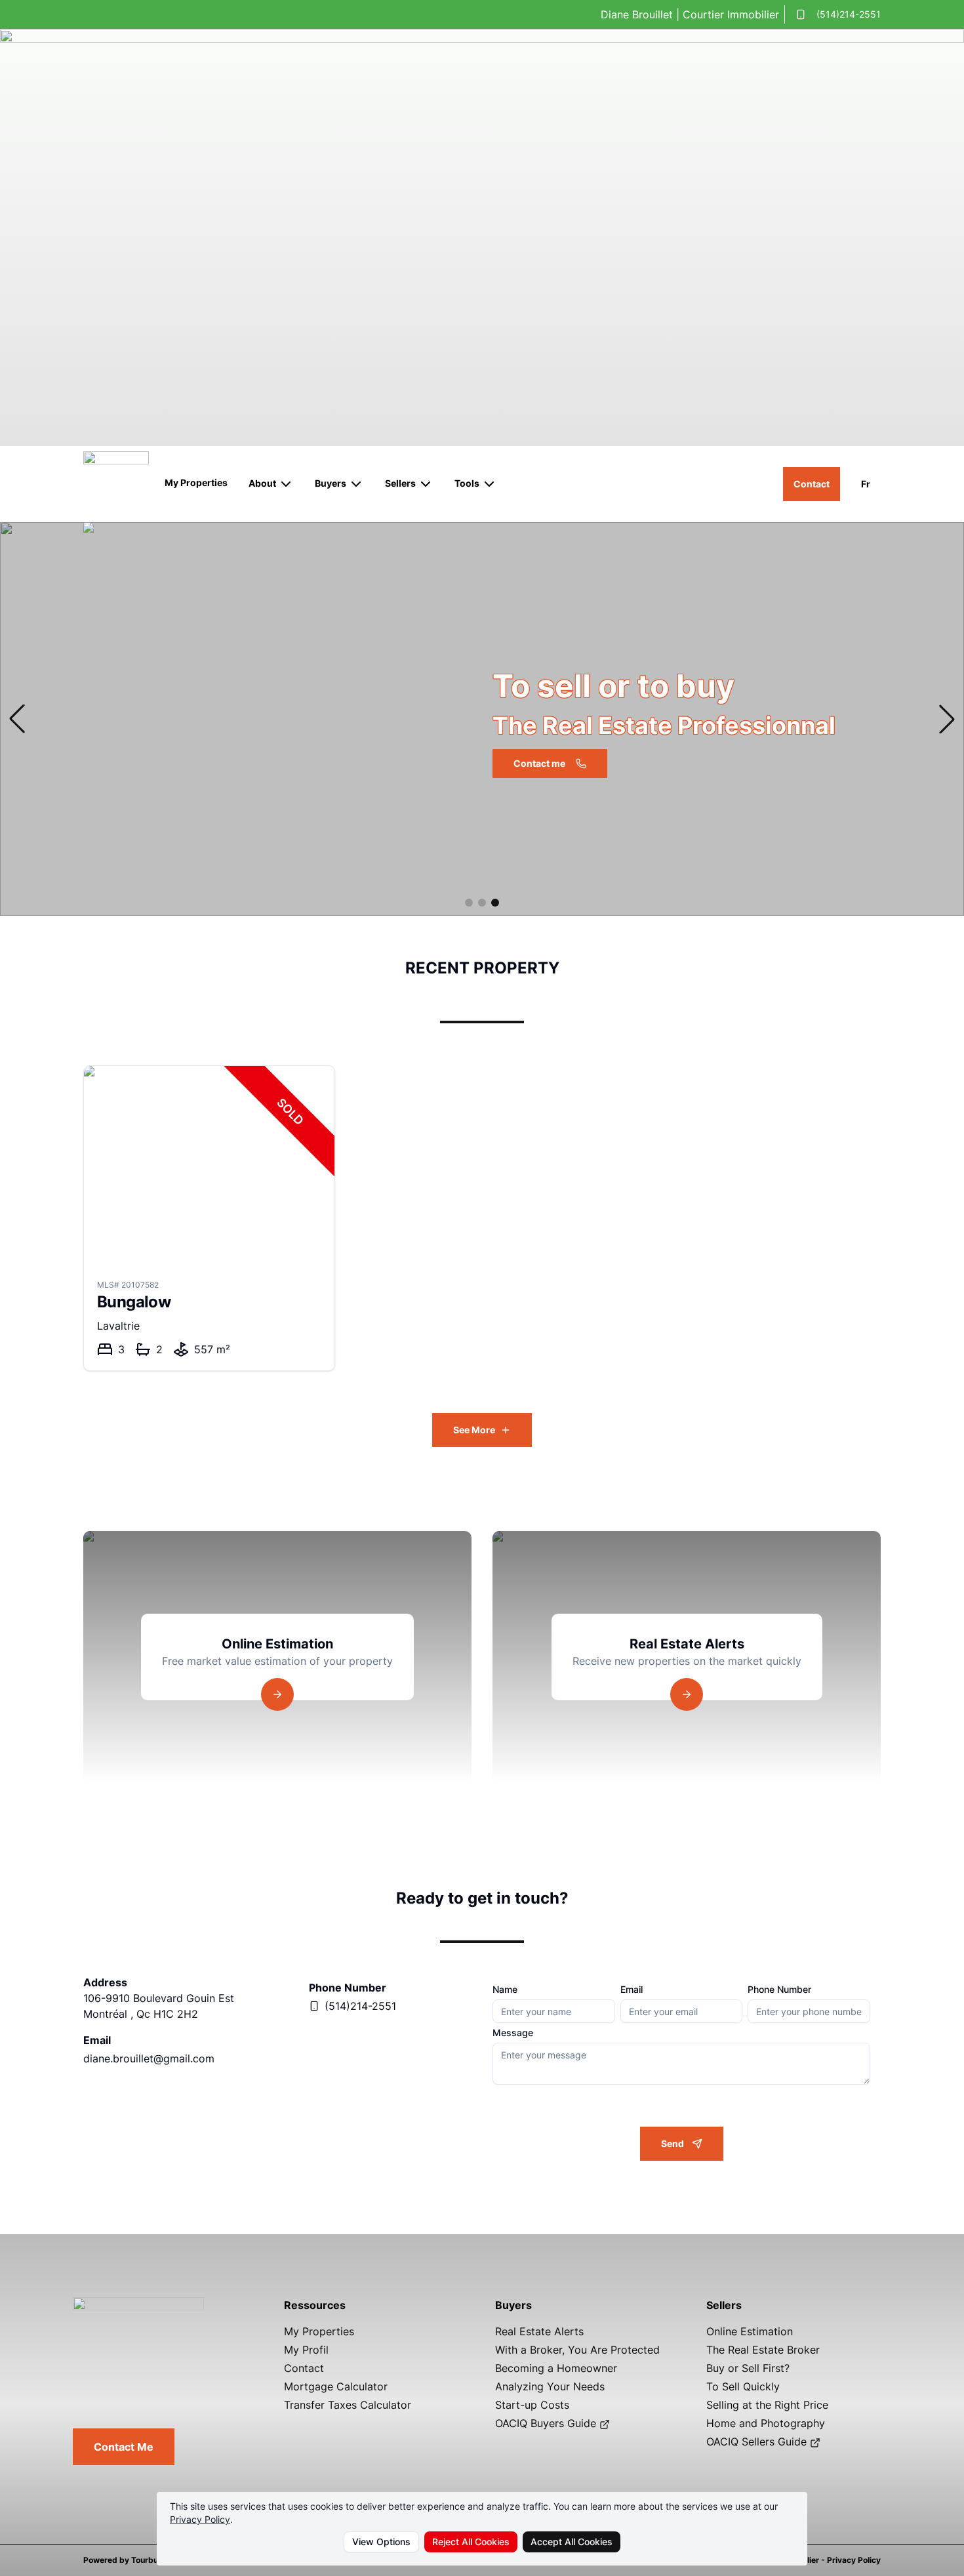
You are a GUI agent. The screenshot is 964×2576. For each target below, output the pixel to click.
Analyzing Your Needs (550, 2386)
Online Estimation (750, 2331)
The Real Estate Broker (763, 2350)
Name (505, 1990)
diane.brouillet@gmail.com (149, 2058)
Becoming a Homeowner (556, 2368)
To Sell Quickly (743, 2386)
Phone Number (779, 1990)
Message (513, 2033)
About (262, 483)
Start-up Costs (532, 2405)
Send (673, 2143)
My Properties (196, 482)
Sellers (400, 483)
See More (474, 1430)
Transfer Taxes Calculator (348, 2405)
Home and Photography (766, 2423)
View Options (381, 2542)
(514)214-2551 (849, 14)
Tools (467, 483)
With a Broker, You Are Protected (577, 2350)
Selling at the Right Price (767, 2405)
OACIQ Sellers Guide (758, 2442)
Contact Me (124, 2447)
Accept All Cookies (572, 2542)
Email (632, 1990)
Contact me (539, 763)
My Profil (306, 2350)
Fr (866, 484)
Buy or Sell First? (748, 2368)
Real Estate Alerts (539, 2331)
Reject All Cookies (471, 2542)
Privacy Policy (200, 2519)
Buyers (331, 483)
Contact (812, 484)
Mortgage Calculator (336, 2386)
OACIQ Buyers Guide (547, 2423)
